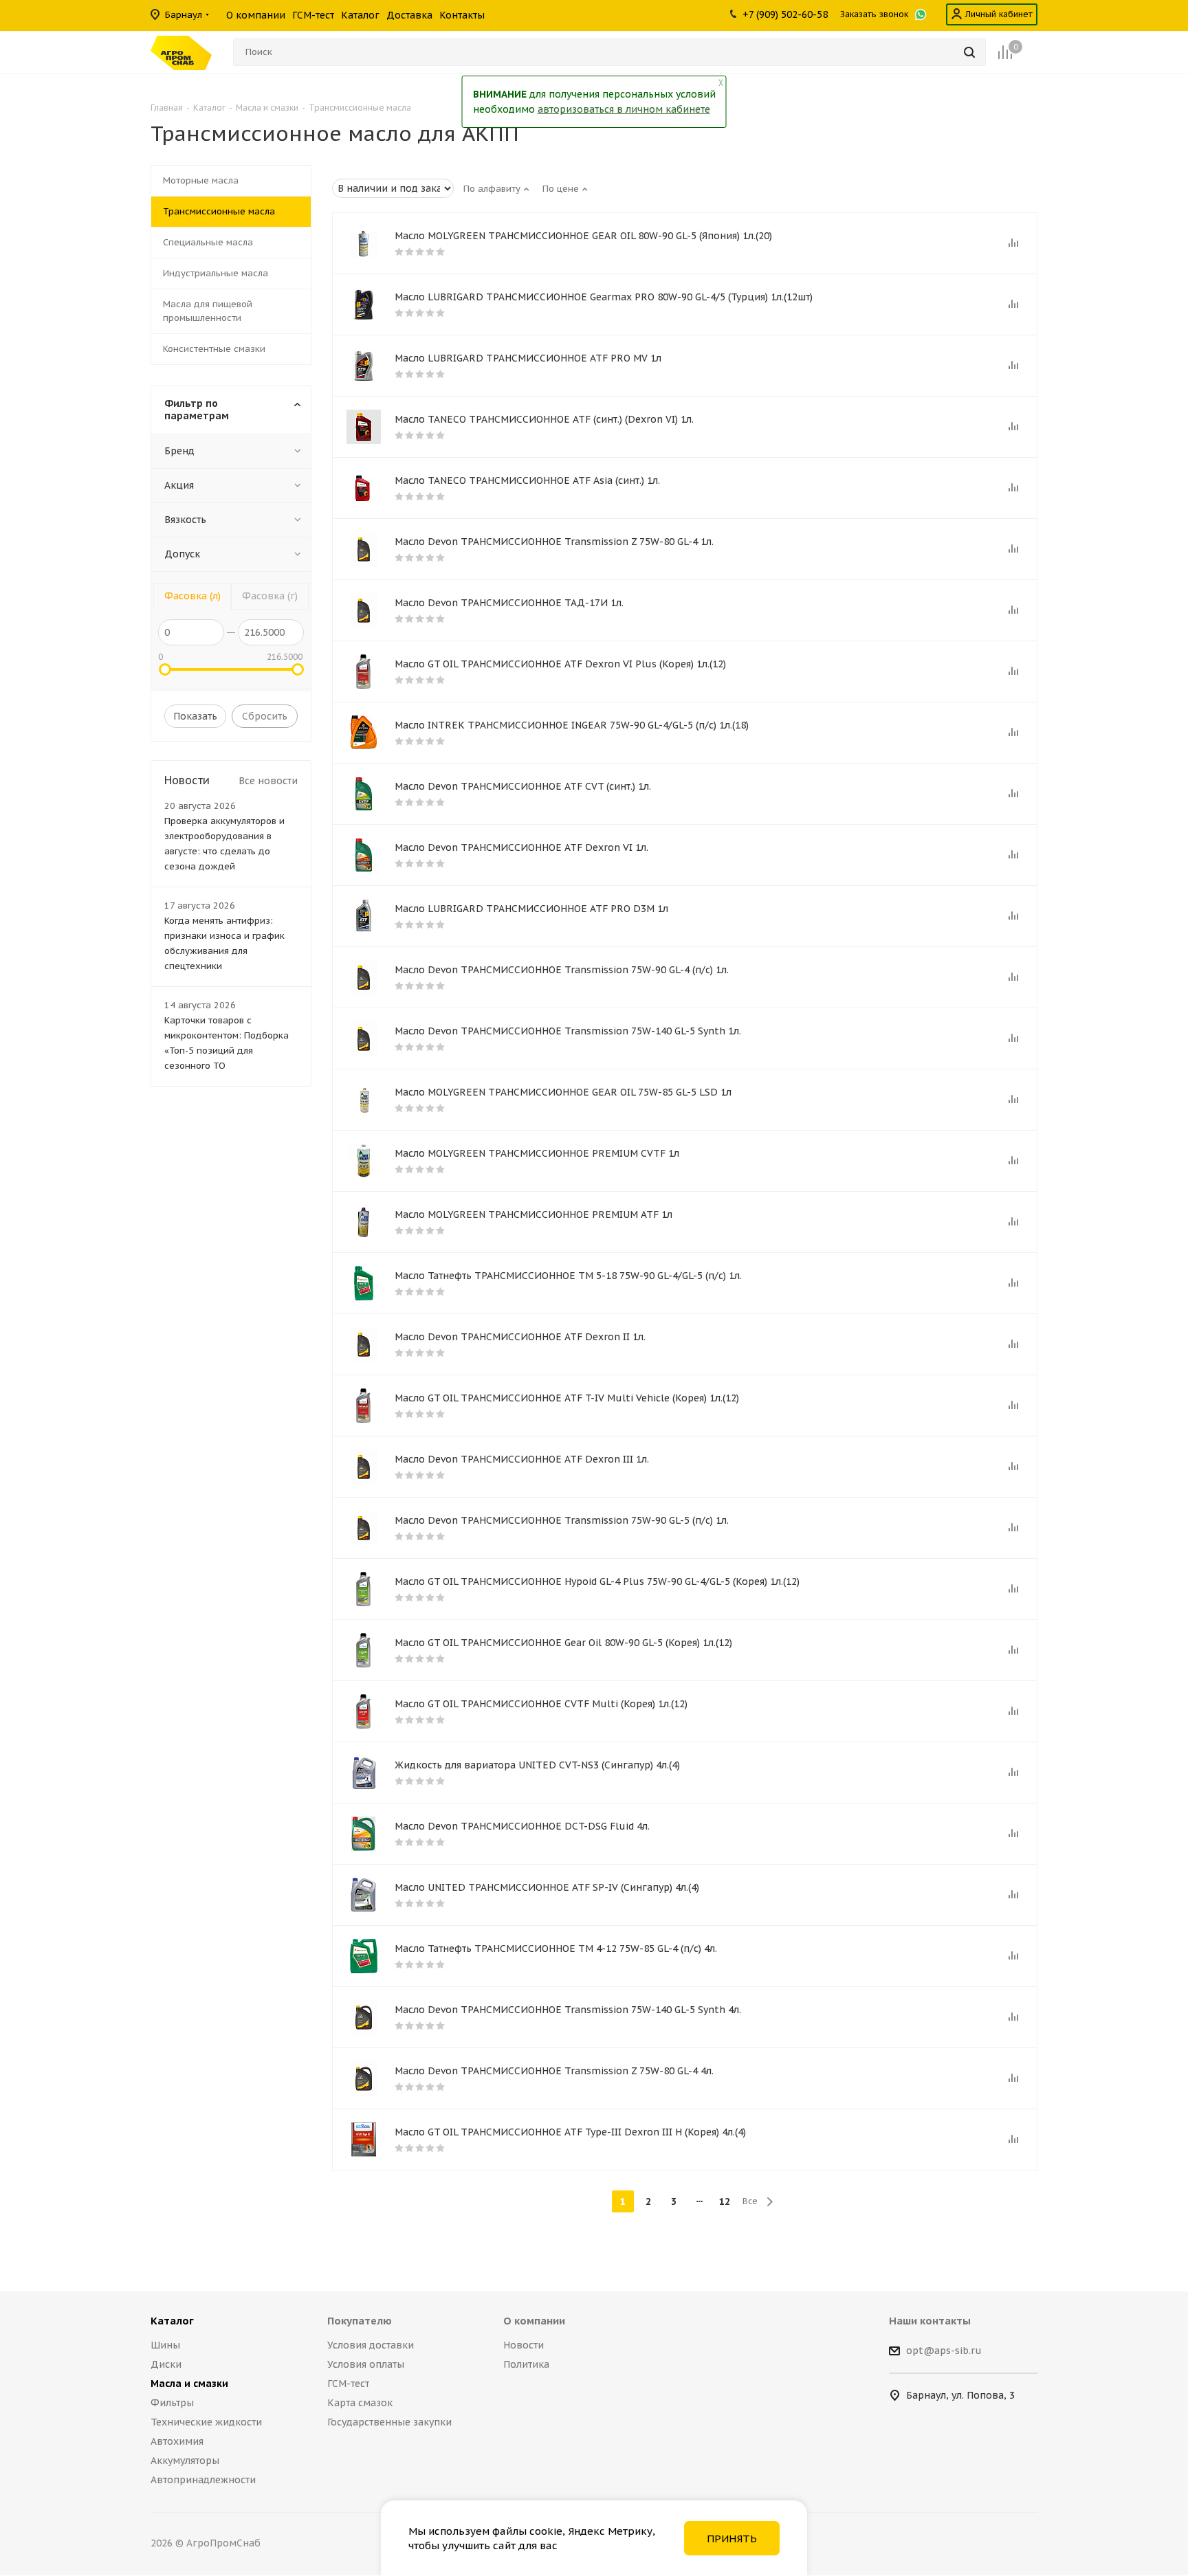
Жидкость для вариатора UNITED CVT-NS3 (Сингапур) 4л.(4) (537, 1765)
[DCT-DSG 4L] (364, 1834)
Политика (526, 2364)
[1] (364, 488)
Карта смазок (360, 2403)
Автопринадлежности (203, 2480)
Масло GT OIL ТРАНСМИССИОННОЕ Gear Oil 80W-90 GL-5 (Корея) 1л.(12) (563, 1643)
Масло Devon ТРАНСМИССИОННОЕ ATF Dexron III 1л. (522, 1459)
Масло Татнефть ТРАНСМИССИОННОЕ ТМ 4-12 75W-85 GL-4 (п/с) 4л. (556, 1948)
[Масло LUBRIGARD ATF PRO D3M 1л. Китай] (364, 916)
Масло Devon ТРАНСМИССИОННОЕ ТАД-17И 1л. (509, 603)
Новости (524, 2345)
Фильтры (172, 2403)
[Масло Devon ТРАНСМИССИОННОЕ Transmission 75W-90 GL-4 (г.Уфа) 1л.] (364, 977)
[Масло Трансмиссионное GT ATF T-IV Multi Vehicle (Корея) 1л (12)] (364, 1406)
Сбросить (265, 716)
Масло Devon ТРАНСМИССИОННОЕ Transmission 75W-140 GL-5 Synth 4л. (568, 2010)
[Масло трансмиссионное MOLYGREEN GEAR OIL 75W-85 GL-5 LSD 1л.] (364, 1100)
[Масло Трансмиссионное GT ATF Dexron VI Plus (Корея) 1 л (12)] (364, 671)
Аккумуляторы (185, 2461)
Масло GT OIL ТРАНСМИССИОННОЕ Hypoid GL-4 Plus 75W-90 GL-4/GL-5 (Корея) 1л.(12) (597, 1581)
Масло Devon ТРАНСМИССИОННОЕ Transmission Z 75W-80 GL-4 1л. (554, 542)
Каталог (172, 2321)
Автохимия (177, 2441)
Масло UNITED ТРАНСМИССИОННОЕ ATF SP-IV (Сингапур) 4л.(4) (547, 1887)
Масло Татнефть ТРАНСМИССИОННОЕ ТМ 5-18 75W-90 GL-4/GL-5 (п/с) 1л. (568, 1276)
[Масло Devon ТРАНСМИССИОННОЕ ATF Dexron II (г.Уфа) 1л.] (364, 1344)
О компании (534, 2321)
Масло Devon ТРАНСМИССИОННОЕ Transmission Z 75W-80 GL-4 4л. (554, 2071)
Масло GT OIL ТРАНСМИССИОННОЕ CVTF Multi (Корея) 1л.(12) (541, 1704)
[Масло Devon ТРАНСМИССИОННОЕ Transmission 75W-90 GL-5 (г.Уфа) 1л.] (364, 1528)
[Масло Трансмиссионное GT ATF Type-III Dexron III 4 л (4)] (364, 2140)
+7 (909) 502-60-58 (785, 14)
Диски (166, 2364)
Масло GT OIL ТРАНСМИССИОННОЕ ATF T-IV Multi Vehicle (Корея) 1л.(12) (567, 1398)
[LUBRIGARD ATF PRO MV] (364, 366)
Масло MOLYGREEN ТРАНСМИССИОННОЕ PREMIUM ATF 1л (533, 1214)
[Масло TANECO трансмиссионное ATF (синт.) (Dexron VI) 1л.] (364, 427)
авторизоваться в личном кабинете (624, 109)
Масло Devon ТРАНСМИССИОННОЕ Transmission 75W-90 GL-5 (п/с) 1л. (562, 1520)
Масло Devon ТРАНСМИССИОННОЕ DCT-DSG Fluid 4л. (522, 1826)
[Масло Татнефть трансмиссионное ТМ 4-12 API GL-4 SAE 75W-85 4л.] (364, 1956)
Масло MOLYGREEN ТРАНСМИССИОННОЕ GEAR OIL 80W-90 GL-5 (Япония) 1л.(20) (583, 236)
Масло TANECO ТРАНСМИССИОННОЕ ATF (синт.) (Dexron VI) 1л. (544, 419)
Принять (732, 2539)
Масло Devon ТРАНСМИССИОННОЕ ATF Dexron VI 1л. (521, 847)
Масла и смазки (189, 2384)
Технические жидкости (206, 2422)
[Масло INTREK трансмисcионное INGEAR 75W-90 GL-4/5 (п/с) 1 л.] (364, 733)
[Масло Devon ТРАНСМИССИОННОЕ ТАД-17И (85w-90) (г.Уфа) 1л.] (364, 610)
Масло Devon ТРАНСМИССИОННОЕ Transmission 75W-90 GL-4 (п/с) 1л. (562, 970)
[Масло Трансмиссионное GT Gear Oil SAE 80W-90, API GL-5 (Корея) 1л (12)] (364, 1650)
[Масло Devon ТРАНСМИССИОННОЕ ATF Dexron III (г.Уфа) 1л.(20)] (364, 1467)
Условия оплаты (366, 2364)
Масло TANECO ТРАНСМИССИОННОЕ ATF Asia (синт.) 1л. (527, 480)
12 (725, 2201)
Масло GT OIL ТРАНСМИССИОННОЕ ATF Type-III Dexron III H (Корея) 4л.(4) (570, 2132)
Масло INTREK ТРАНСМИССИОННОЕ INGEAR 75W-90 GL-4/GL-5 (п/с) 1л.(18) (572, 725)
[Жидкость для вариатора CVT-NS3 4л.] (364, 1773)
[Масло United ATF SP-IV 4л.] (364, 1895)
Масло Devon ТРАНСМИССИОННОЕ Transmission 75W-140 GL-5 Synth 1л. (568, 1031)
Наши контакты (930, 2321)
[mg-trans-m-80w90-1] (364, 243)
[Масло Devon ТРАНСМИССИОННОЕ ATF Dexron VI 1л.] (364, 855)
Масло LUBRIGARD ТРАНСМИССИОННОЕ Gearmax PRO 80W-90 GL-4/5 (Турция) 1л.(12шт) (604, 297)
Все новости (268, 781)
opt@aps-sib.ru (944, 2351)
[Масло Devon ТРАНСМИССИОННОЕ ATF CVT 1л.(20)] (364, 794)
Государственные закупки (389, 2422)
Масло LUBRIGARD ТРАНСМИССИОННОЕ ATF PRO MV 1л (528, 358)
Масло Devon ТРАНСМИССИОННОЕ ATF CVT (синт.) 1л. (523, 786)
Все (750, 2201)
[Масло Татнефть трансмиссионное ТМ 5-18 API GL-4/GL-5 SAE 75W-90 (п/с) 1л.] (364, 1283)
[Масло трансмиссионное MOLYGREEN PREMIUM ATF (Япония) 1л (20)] (364, 1222)
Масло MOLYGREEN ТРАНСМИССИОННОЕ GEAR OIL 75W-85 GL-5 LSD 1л (563, 1092)
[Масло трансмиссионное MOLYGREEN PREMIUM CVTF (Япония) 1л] (364, 1161)
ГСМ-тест (348, 2384)
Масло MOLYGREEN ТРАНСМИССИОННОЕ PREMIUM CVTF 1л (537, 1153)
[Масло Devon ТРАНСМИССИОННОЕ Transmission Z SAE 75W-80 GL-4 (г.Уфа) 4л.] (364, 2078)
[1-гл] (364, 304)
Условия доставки (371, 2345)
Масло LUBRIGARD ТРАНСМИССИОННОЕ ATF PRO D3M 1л (531, 909)
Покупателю (360, 2321)
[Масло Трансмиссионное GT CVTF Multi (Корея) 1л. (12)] (364, 1711)
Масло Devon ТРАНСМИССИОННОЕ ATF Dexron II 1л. (520, 1337)
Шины (165, 2345)
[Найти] (969, 52)
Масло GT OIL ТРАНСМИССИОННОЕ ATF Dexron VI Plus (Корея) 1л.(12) (560, 664)
